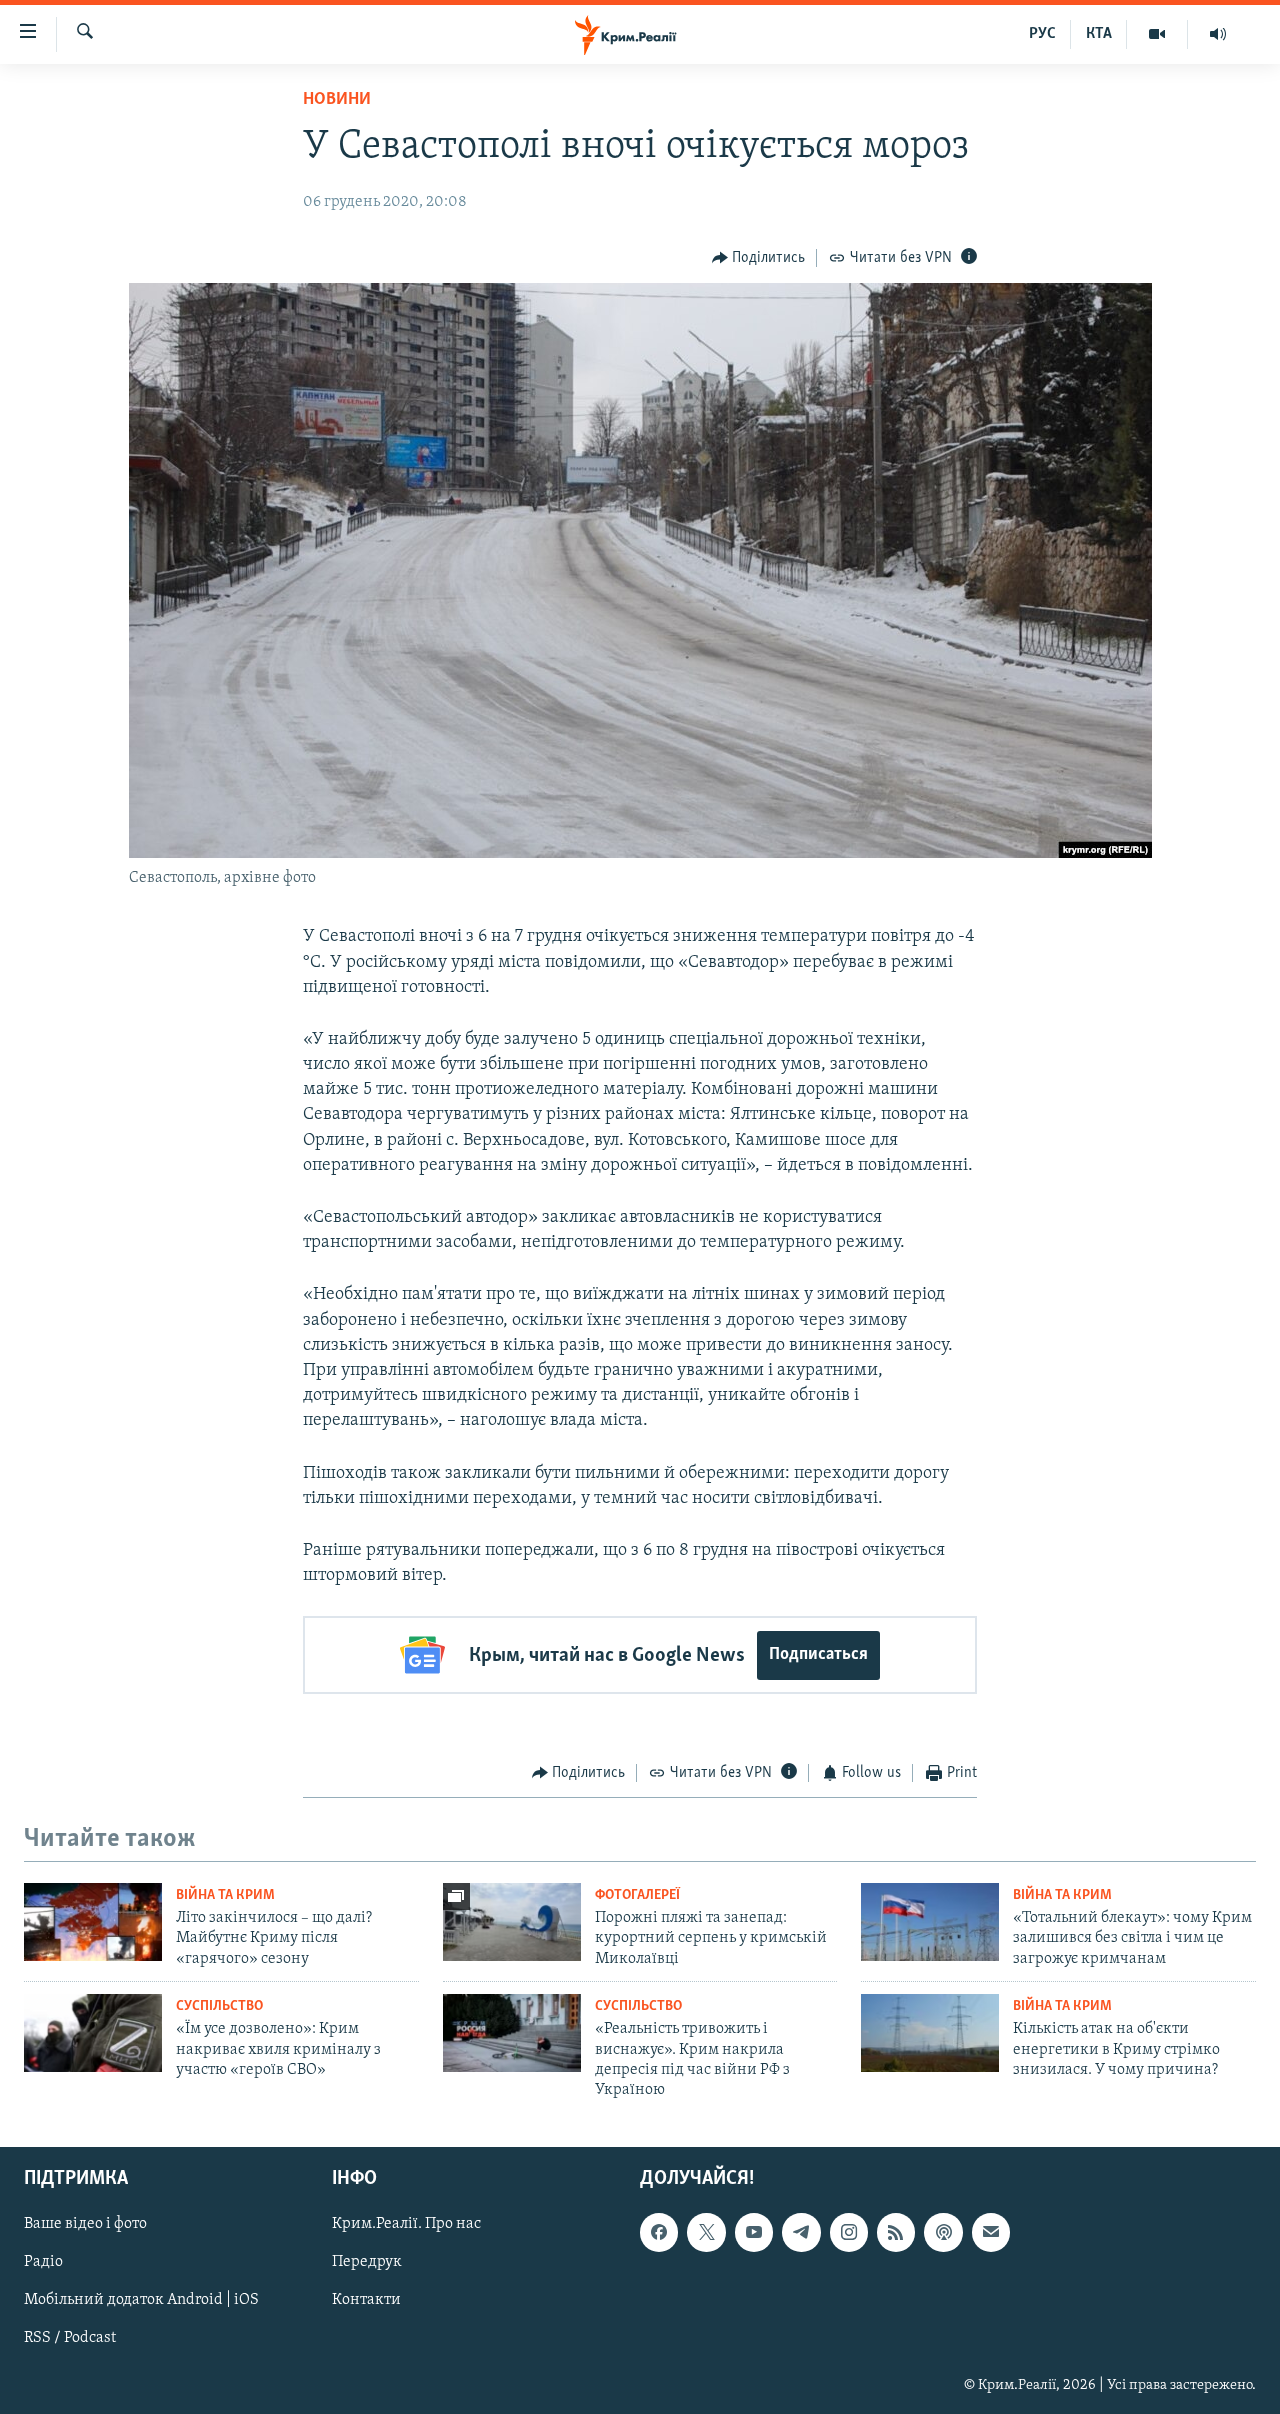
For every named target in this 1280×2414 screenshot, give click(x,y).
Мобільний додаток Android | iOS (141, 2300)
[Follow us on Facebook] (659, 2232)
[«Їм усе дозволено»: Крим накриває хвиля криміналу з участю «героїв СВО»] (93, 2033)
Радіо (43, 2262)
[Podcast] (943, 2232)
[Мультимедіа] (1157, 34)
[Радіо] (1218, 34)
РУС (1042, 34)
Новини (337, 100)
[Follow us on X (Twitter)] (706, 2232)
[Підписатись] (991, 2232)
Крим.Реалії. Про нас (406, 2224)
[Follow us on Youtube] (754, 2232)
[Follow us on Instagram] (849, 2232)
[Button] (759, 258)
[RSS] (896, 2232)
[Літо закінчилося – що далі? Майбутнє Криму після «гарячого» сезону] (93, 1922)
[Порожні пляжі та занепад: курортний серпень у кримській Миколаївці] (512, 1922)
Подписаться (818, 1655)
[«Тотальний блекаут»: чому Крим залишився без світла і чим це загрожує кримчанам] (930, 1922)
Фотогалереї (637, 1895)
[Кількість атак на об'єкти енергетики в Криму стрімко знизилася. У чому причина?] (930, 2033)
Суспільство (219, 2006)
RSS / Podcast (70, 2338)
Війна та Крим (225, 1895)
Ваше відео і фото (85, 2224)
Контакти (366, 2300)
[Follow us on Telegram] (801, 2232)
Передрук (367, 2262)
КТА (1099, 34)
